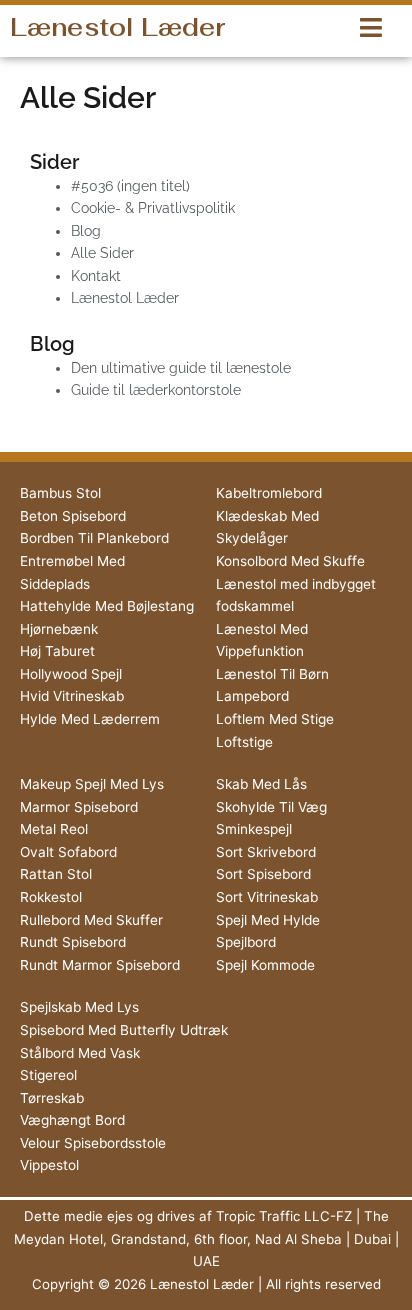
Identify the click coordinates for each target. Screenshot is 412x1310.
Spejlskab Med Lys (79, 1007)
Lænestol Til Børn (272, 674)
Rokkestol (51, 897)
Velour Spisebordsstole (93, 1143)
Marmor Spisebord (79, 807)
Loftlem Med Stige (275, 719)
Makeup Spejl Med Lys (92, 784)
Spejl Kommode (265, 965)
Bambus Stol (60, 493)
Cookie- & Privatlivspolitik (153, 208)
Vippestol (49, 1165)
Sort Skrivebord (266, 852)
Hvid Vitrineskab (72, 696)
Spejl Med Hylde (268, 920)
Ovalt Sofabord (68, 852)
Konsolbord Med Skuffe (290, 561)
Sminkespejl (254, 829)
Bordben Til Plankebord (94, 538)
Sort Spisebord (263, 874)
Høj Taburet (57, 651)
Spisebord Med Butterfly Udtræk (124, 1030)
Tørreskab (52, 1098)
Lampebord (252, 696)
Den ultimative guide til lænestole (181, 368)
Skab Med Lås (261, 784)
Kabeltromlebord (269, 493)
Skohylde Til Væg (271, 807)
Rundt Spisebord (73, 942)
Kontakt (96, 276)
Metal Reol (54, 829)
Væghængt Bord (72, 1120)
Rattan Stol (56, 874)
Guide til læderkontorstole (156, 390)
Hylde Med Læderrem (90, 719)
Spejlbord (246, 942)
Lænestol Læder (117, 27)
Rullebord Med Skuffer (91, 920)
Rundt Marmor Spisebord (100, 965)
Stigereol (48, 1075)
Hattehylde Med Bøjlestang (107, 606)
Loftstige (244, 742)
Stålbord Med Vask (80, 1053)
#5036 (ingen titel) (130, 186)
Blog (86, 231)
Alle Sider (102, 253)
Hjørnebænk (59, 629)
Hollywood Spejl (71, 674)
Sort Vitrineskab (267, 897)
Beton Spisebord (73, 516)
